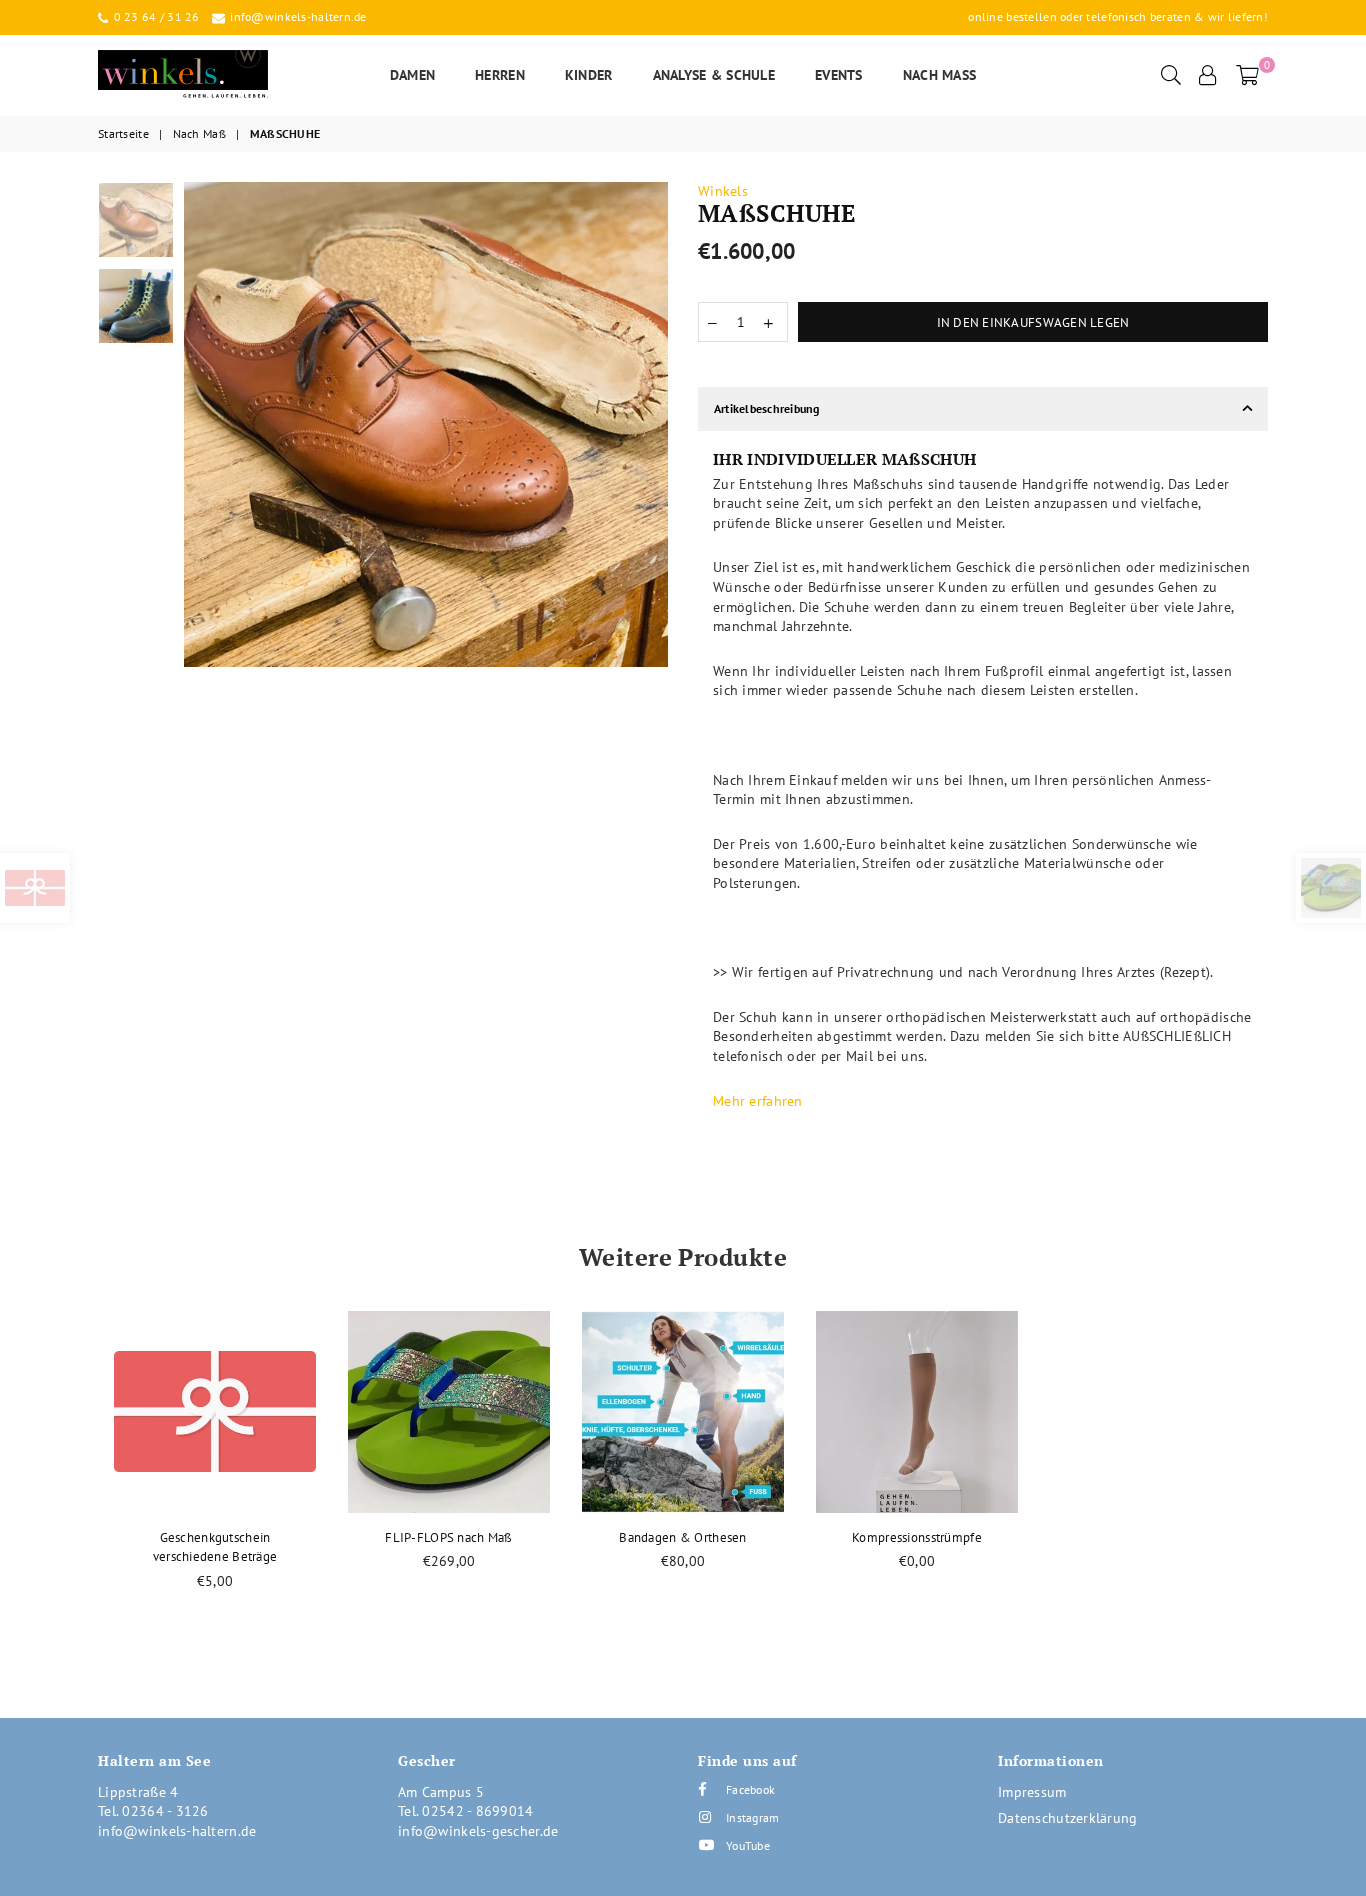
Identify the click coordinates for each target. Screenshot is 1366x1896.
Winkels (723, 191)
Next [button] (650, 424)
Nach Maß (940, 75)
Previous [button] (201, 424)
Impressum (1032, 1792)
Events (839, 75)
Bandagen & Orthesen (682, 1537)
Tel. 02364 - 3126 (153, 1811)
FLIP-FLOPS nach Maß (448, 1537)
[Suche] (1171, 75)
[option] (426, 424)
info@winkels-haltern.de (297, 16)
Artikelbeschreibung (767, 408)
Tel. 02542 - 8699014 (466, 1811)
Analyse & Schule (714, 75)
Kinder (589, 75)
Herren (500, 75)
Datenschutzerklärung (1068, 1818)
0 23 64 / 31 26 (154, 16)
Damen (412, 75)
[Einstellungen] (1208, 75)
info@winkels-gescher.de (478, 1831)
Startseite (123, 133)
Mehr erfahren (758, 1101)
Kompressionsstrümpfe (917, 1537)
